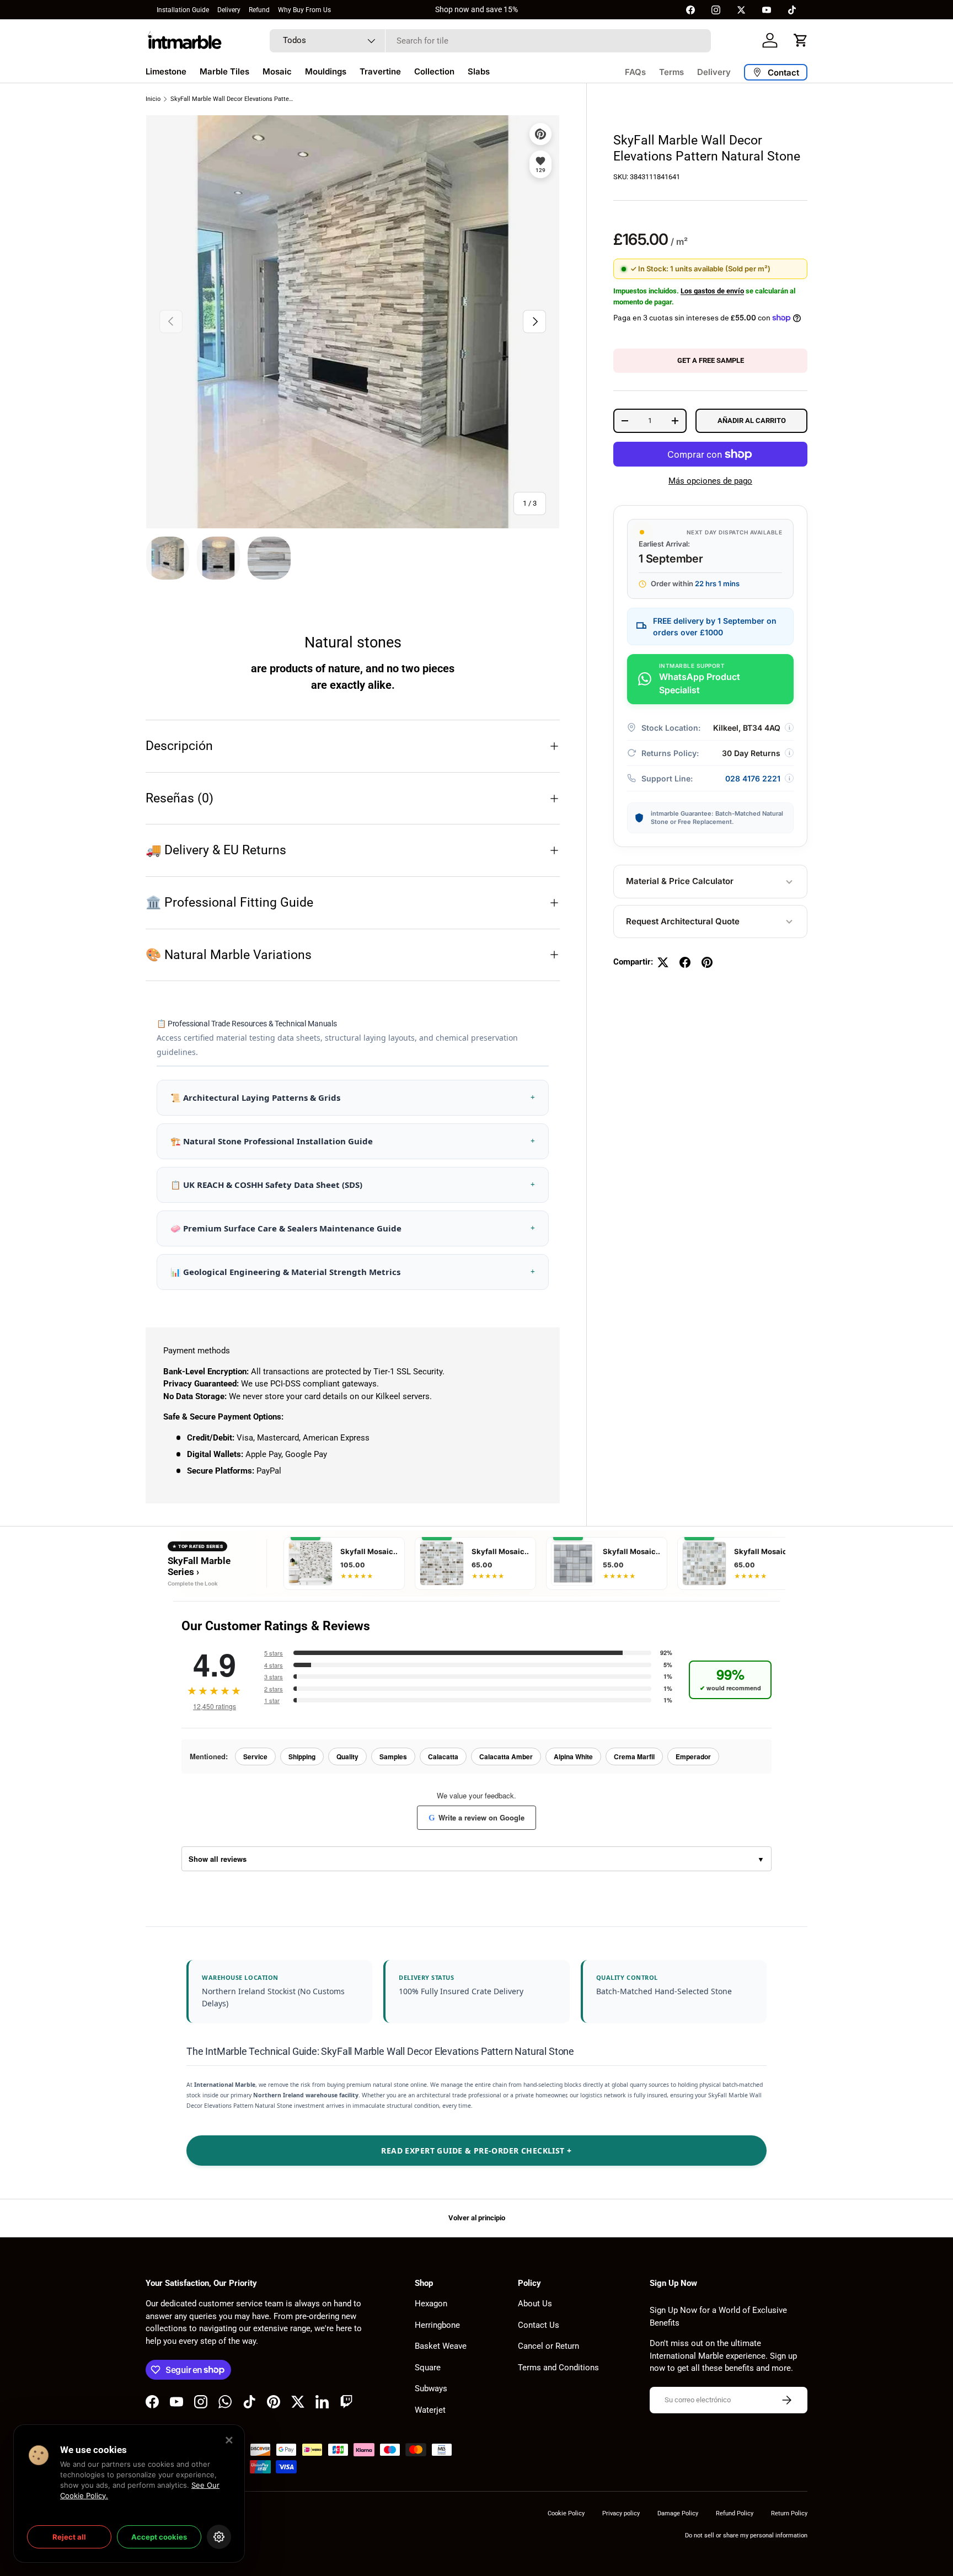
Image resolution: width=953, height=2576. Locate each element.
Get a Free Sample (711, 361)
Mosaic (277, 71)
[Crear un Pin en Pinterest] (707, 962)
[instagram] (716, 10)
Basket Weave (441, 2346)
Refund (259, 10)
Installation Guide (183, 10)
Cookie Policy (566, 2513)
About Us (535, 2304)
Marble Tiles (224, 71)
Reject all (69, 2537)
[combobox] (490, 41)
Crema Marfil (634, 1756)
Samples (393, 1756)
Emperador (693, 1756)
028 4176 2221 (753, 778)
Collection (434, 71)
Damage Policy (678, 2513)
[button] (801, 40)
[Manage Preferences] (219, 2537)
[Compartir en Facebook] (685, 962)
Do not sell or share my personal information (746, 2535)
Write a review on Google (476, 1817)
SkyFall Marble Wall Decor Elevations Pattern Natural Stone (232, 99)
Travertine (380, 71)
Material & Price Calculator (680, 882)
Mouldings (326, 71)
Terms (671, 72)
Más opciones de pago (710, 481)
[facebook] (690, 10)
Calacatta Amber (506, 1756)
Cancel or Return (548, 2346)
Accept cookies (159, 2537)
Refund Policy (735, 2513)
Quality (347, 1756)
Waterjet (430, 2410)
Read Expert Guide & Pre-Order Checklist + (476, 2151)
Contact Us (539, 2325)
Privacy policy (621, 2513)
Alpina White (573, 1756)
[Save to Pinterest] (540, 134)
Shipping (302, 1756)
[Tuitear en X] (663, 962)
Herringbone (437, 2325)
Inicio (153, 99)
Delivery (229, 10)
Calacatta (443, 1756)
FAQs (635, 72)
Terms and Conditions (558, 2368)
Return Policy (789, 2513)
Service (255, 1756)
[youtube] (767, 10)
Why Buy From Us (304, 10)
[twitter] (741, 10)
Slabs (479, 71)
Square (428, 2368)
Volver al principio (477, 2218)
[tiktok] (792, 10)
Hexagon (431, 2304)
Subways (431, 2388)
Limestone (166, 71)
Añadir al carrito (752, 421)
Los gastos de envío (712, 291)
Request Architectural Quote (683, 921)
